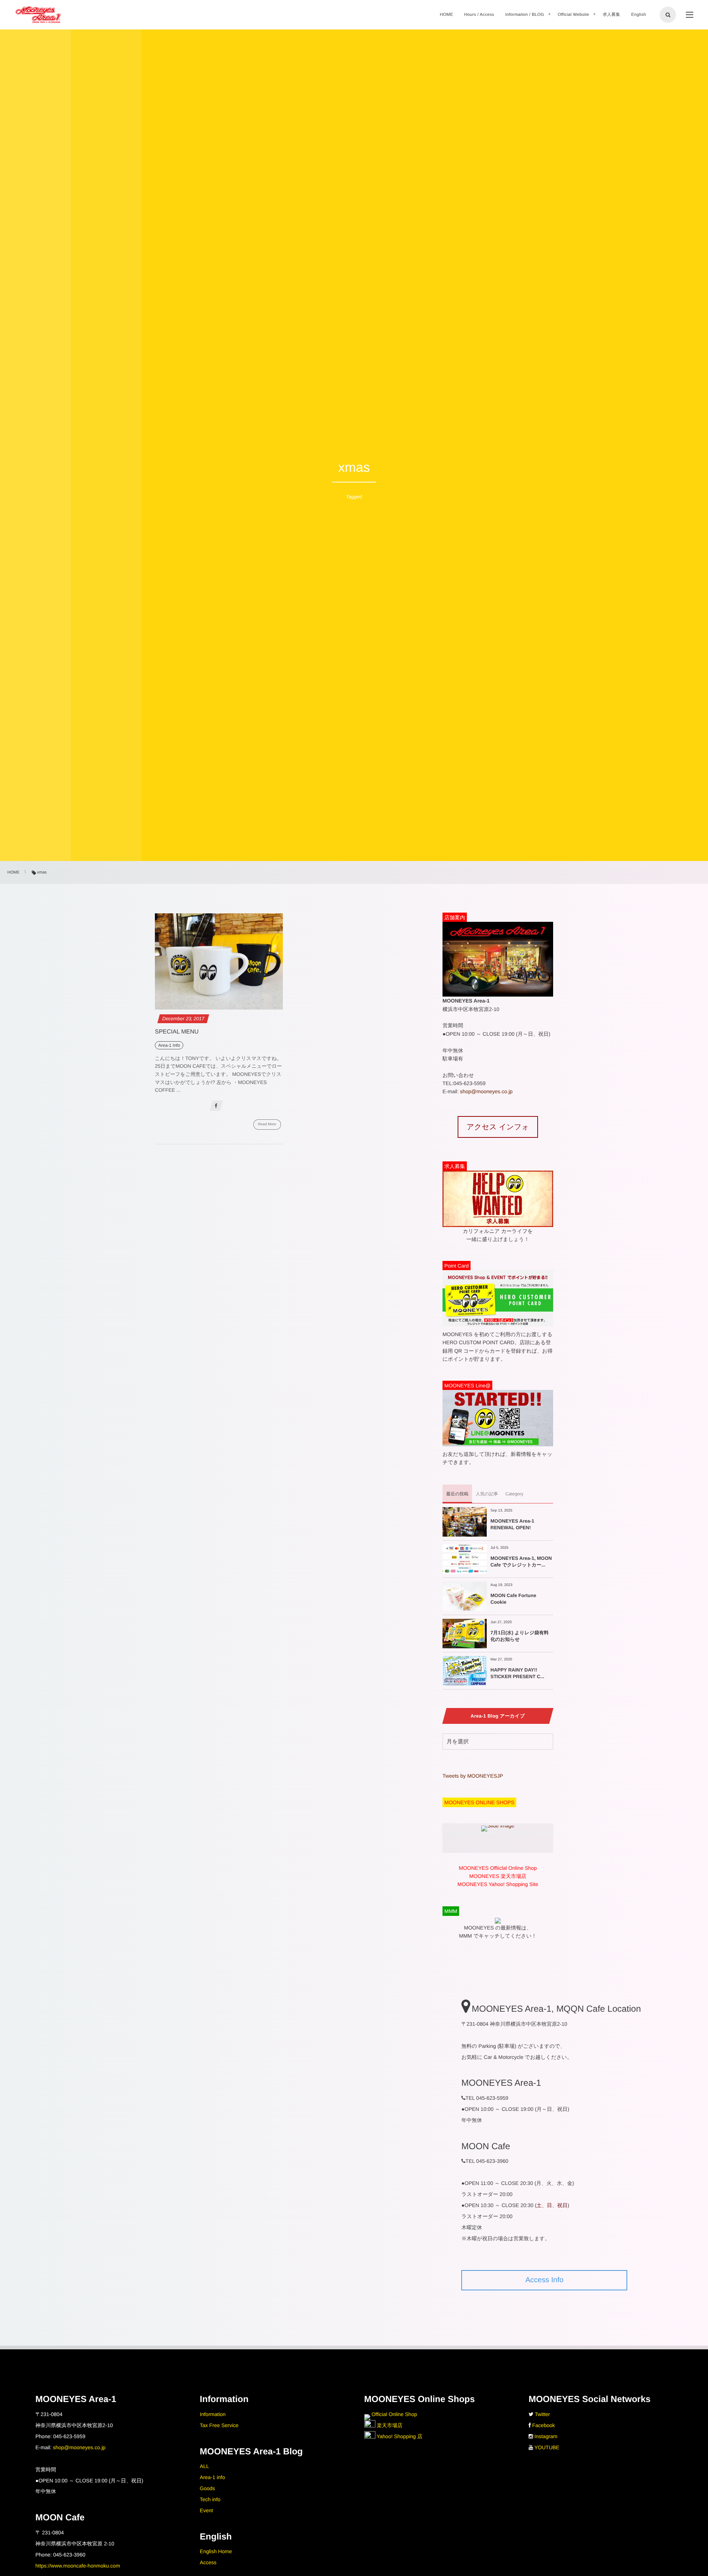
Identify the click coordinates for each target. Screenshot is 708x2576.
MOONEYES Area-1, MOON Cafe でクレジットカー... (521, 1561)
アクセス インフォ (498, 1127)
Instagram (546, 2436)
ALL (204, 2466)
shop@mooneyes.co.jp (486, 1091)
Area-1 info (212, 2477)
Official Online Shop (394, 2414)
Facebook (543, 2425)
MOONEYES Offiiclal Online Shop (498, 1868)
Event (206, 2510)
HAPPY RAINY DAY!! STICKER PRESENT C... (517, 1673)
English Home (216, 2551)
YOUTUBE (547, 2447)
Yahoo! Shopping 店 (399, 2436)
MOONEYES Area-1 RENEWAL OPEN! (512, 1524)
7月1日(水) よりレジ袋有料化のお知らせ (520, 1636)
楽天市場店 (389, 2425)
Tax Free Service (219, 2425)
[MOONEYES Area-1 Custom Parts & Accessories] (38, 15)
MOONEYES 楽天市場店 (498, 1876)
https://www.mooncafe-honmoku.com (78, 2566)
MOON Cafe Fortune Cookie (513, 1599)
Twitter (542, 2414)
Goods (207, 2488)
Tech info (210, 2499)
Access (208, 2562)
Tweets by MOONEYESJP (473, 1776)
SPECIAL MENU (177, 1032)
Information (213, 2414)
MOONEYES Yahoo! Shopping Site (498, 1884)
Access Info (544, 2280)
